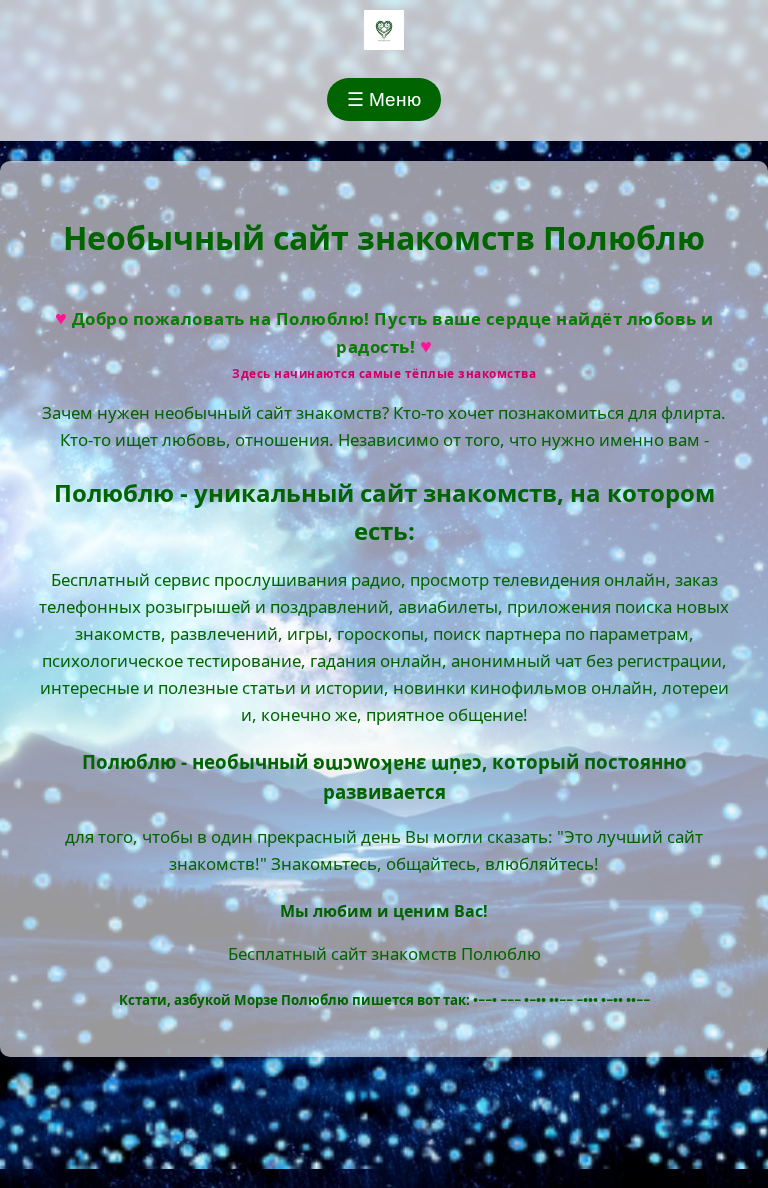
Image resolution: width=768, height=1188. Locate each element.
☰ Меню (384, 99)
